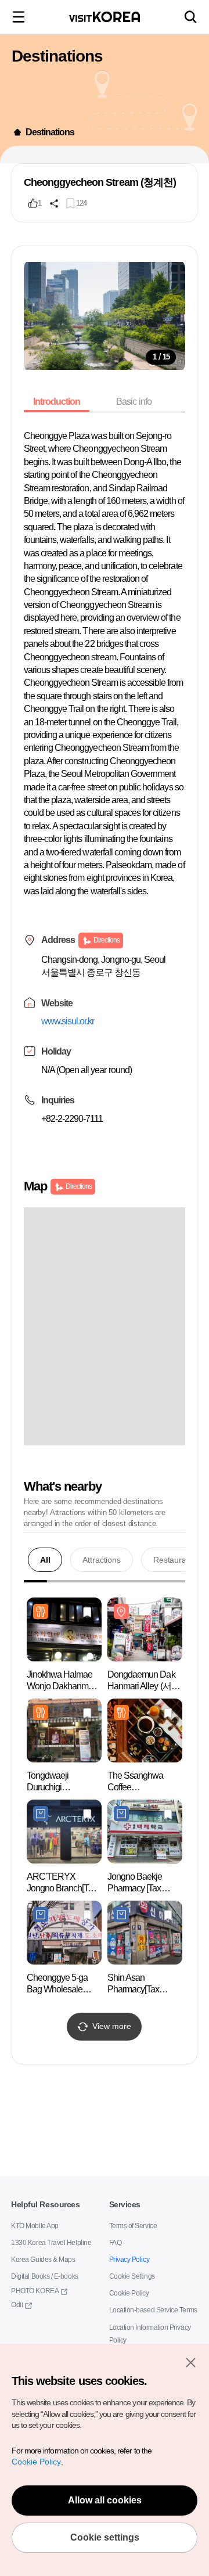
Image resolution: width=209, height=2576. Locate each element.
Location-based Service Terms (150, 2310)
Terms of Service (131, 2226)
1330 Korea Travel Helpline (48, 2243)
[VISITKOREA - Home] (105, 17)
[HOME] (17, 132)
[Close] (190, 2362)
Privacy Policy (127, 2260)
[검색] (190, 17)
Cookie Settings (131, 2277)
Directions (107, 1005)
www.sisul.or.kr (70, 1086)
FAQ (115, 2243)
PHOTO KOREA (32, 2291)
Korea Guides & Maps (41, 2260)
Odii (17, 2305)
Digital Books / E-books (43, 2277)
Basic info (138, 402)
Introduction (59, 402)
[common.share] (54, 203)
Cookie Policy (127, 2293)
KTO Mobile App (34, 2226)
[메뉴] (19, 17)
